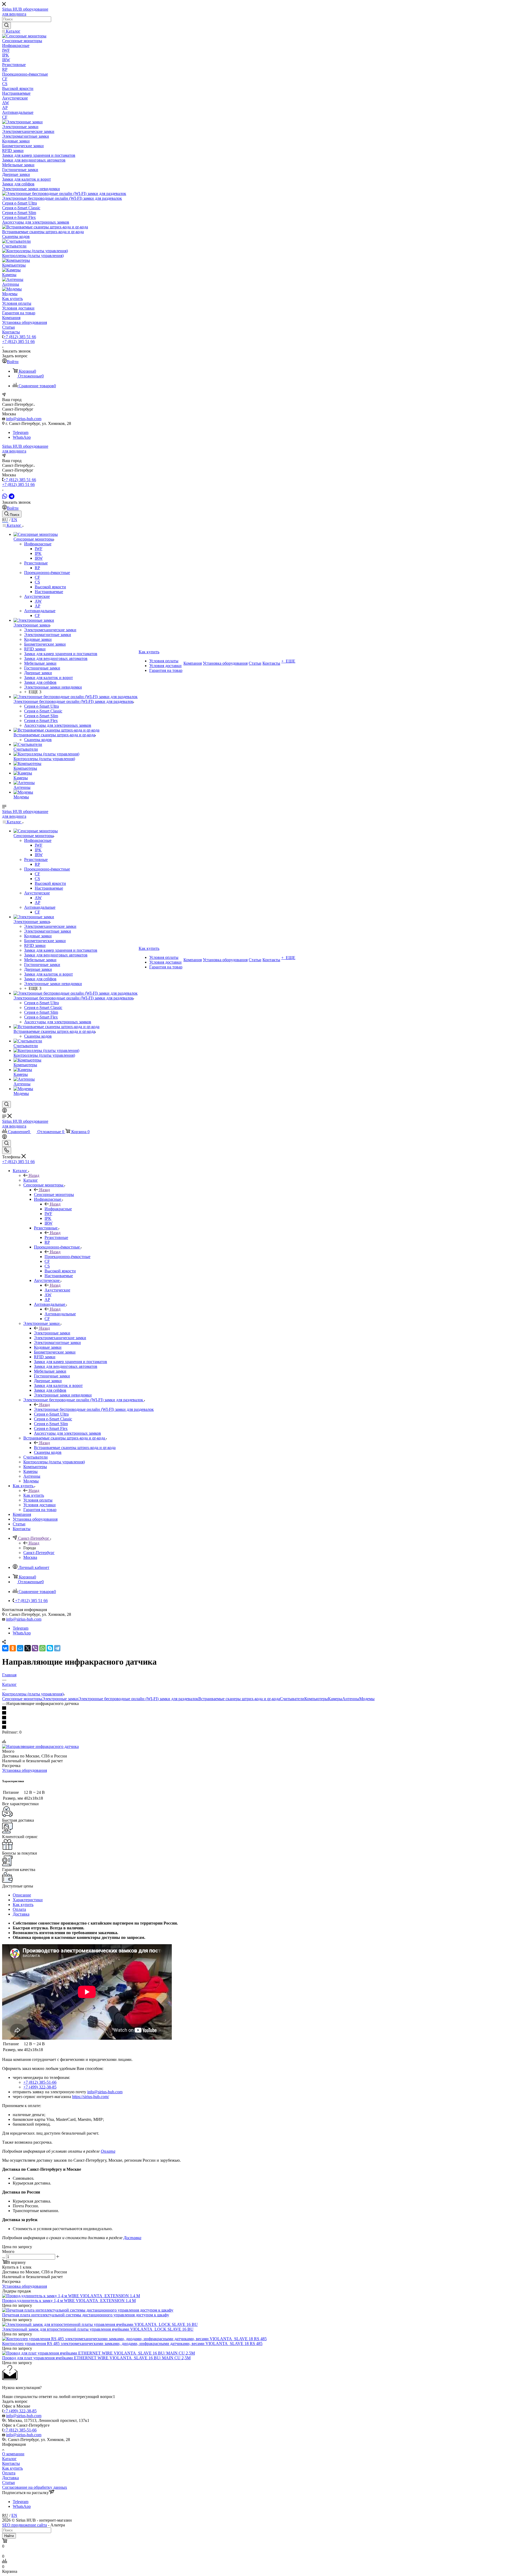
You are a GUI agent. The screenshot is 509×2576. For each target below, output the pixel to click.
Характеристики (28, 1900)
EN (14, 520)
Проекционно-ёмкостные (67, 1257)
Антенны (351, 1699)
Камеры (335, 1699)
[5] (254, 1728)
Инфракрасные (58, 1209)
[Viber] (35, 1648)
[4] (254, 1723)
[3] (254, 1718)
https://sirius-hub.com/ (91, 2097)
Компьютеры (316, 1699)
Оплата (19, 1909)
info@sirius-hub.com (24, 419)
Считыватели (292, 1699)
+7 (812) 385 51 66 (20, 337)
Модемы (367, 1699)
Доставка (21, 1914)
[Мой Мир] (20, 1648)
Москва (30, 1557)
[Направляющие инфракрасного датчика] (40, 1746)
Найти (9, 2536)
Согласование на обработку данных (35, 2487)
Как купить (34, 1495)
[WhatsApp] (5, 496)
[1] (254, 1708)
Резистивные (56, 1237)
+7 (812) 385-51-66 (40, 2082)
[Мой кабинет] (5, 1111)
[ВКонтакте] (5, 1648)
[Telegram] (12, 496)
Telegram (21, 432)
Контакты (11, 2463)
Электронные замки (52, 1333)
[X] (28, 1648)
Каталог (31, 1180)
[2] (254, 1713)
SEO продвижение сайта (25, 2525)
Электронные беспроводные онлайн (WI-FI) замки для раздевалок (94, 1409)
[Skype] (50, 1648)
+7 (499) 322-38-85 (40, 2087)
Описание (22, 1895)
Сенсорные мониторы (54, 1195)
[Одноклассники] (13, 1648)
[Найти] (6, 25)
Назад (34, 1175)
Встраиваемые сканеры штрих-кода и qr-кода (75, 1448)
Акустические (57, 1290)
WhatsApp (22, 437)
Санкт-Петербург (39, 1553)
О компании (13, 2454)
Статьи (8, 2483)
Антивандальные (60, 1314)
